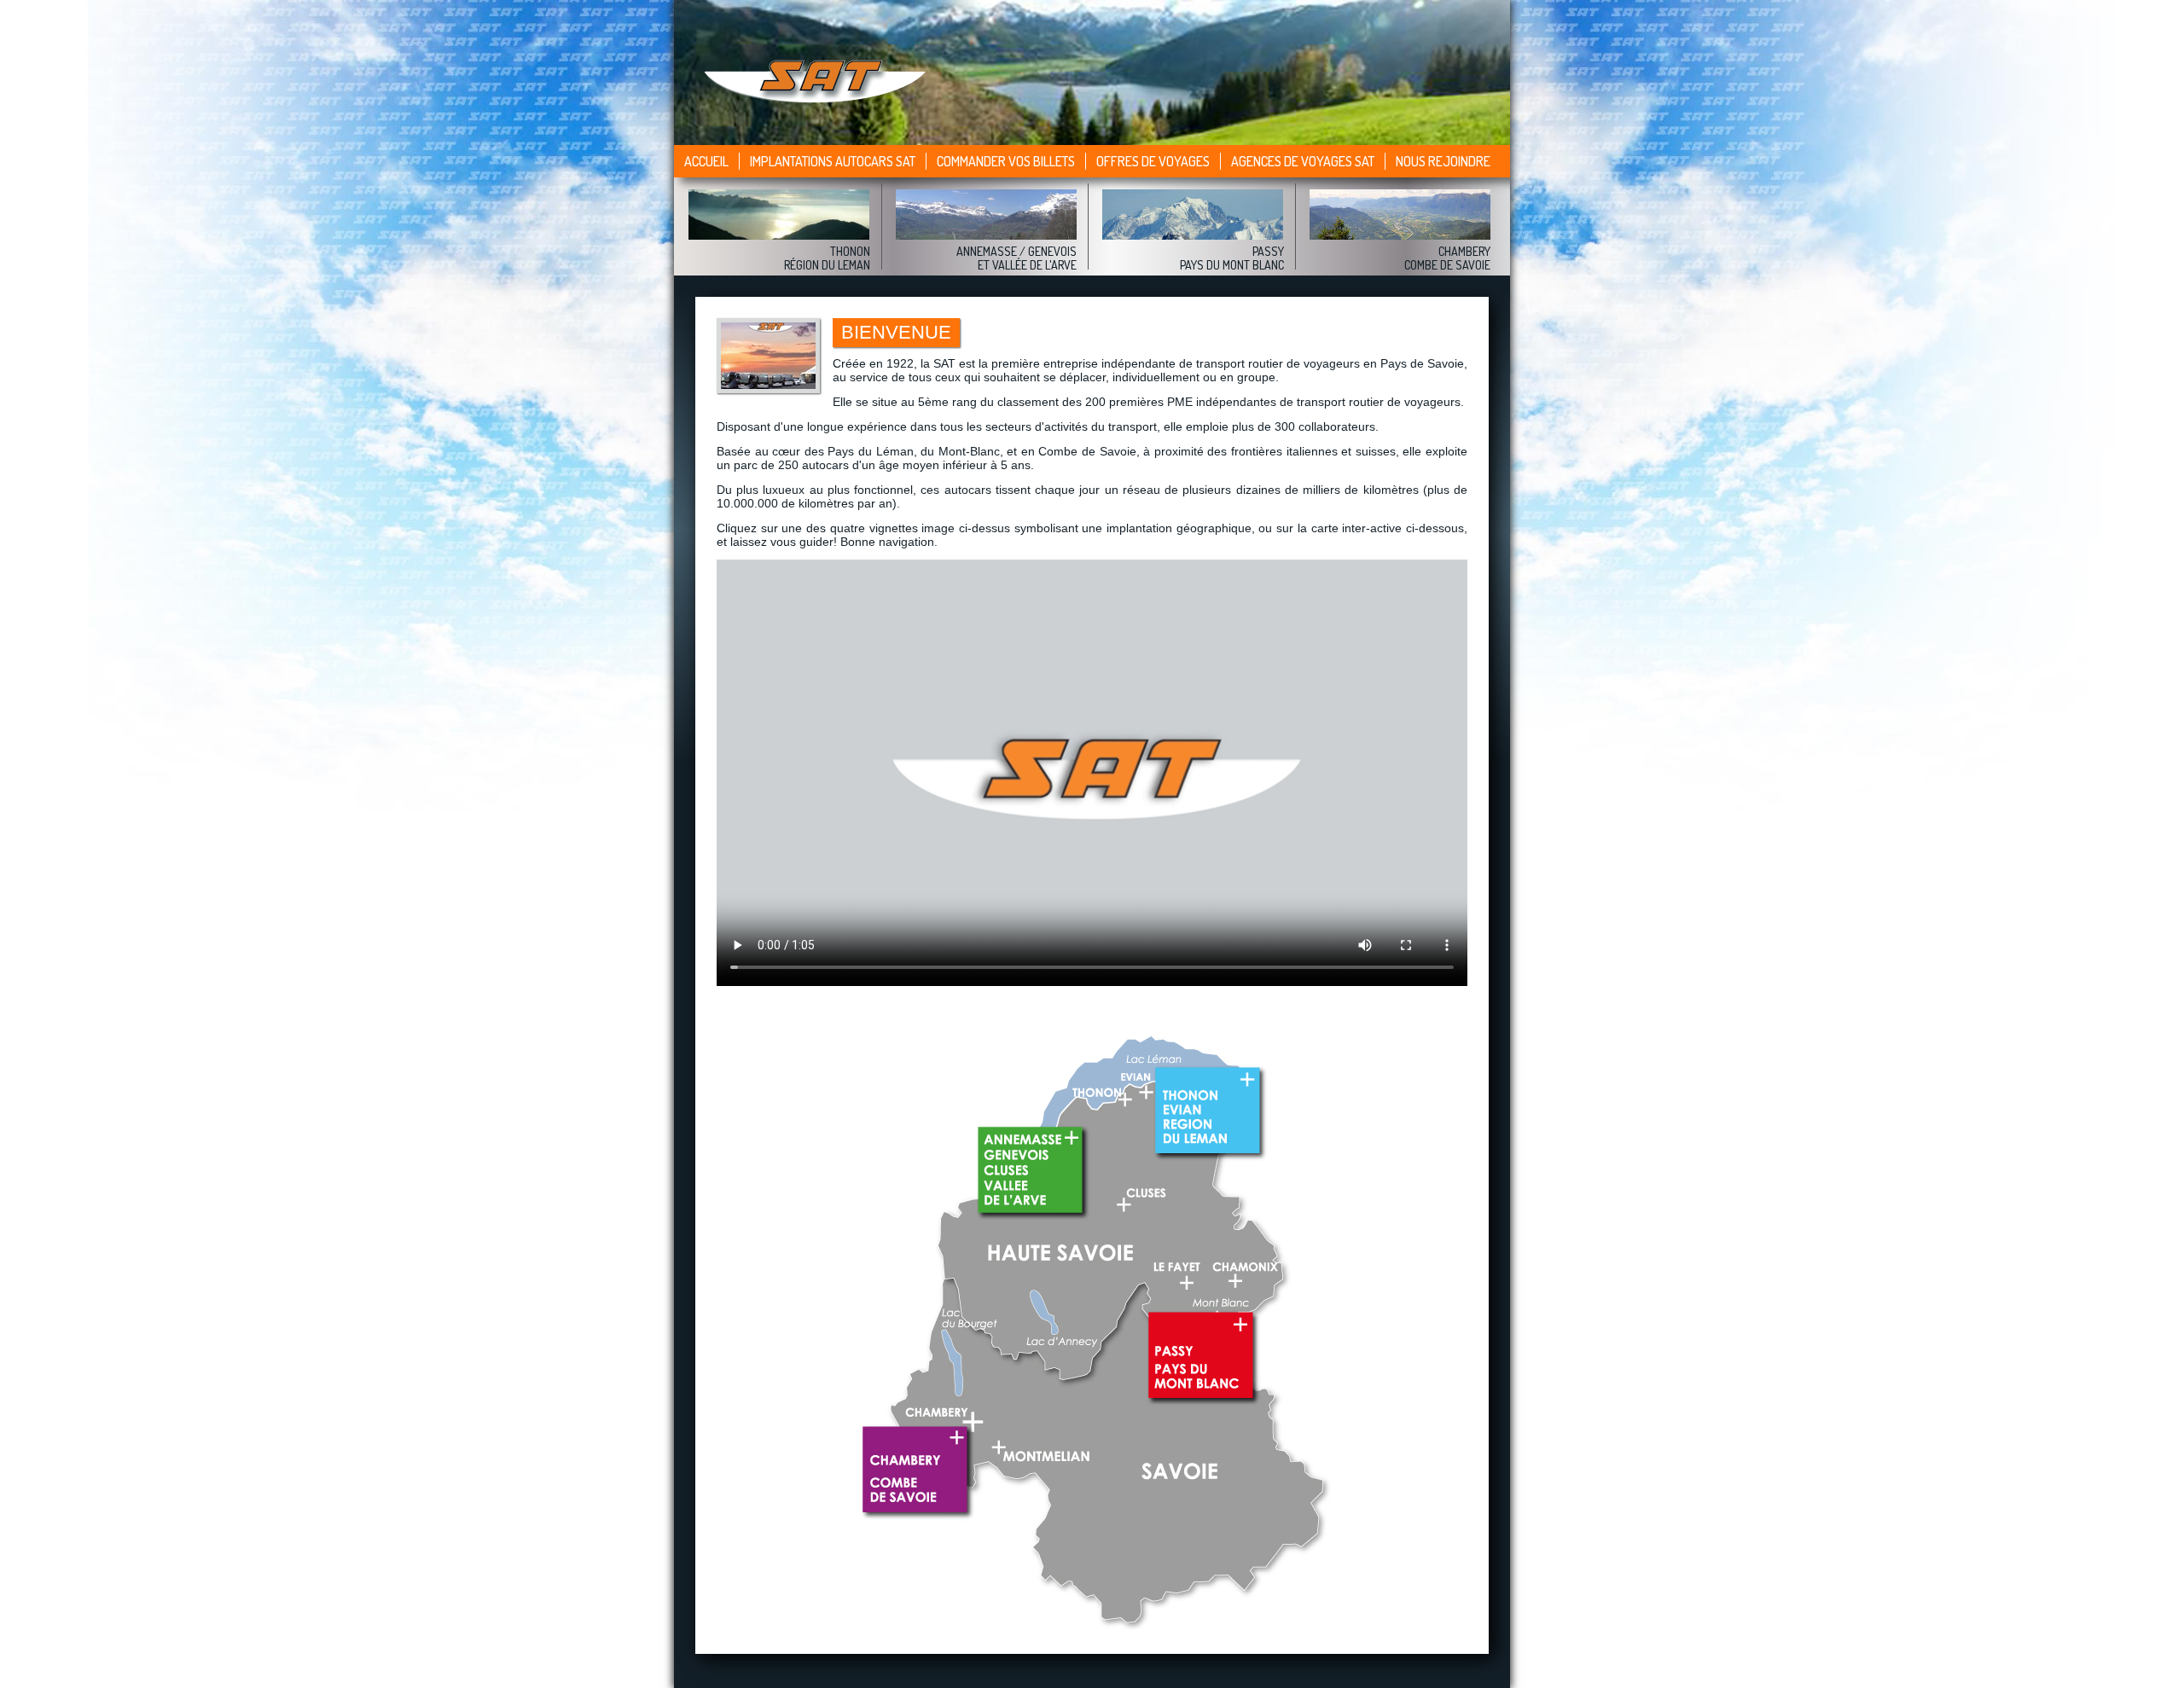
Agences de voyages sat (1303, 161)
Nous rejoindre (1443, 161)
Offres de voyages (1153, 161)
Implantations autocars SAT (833, 161)
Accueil (706, 161)
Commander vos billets (1006, 161)
